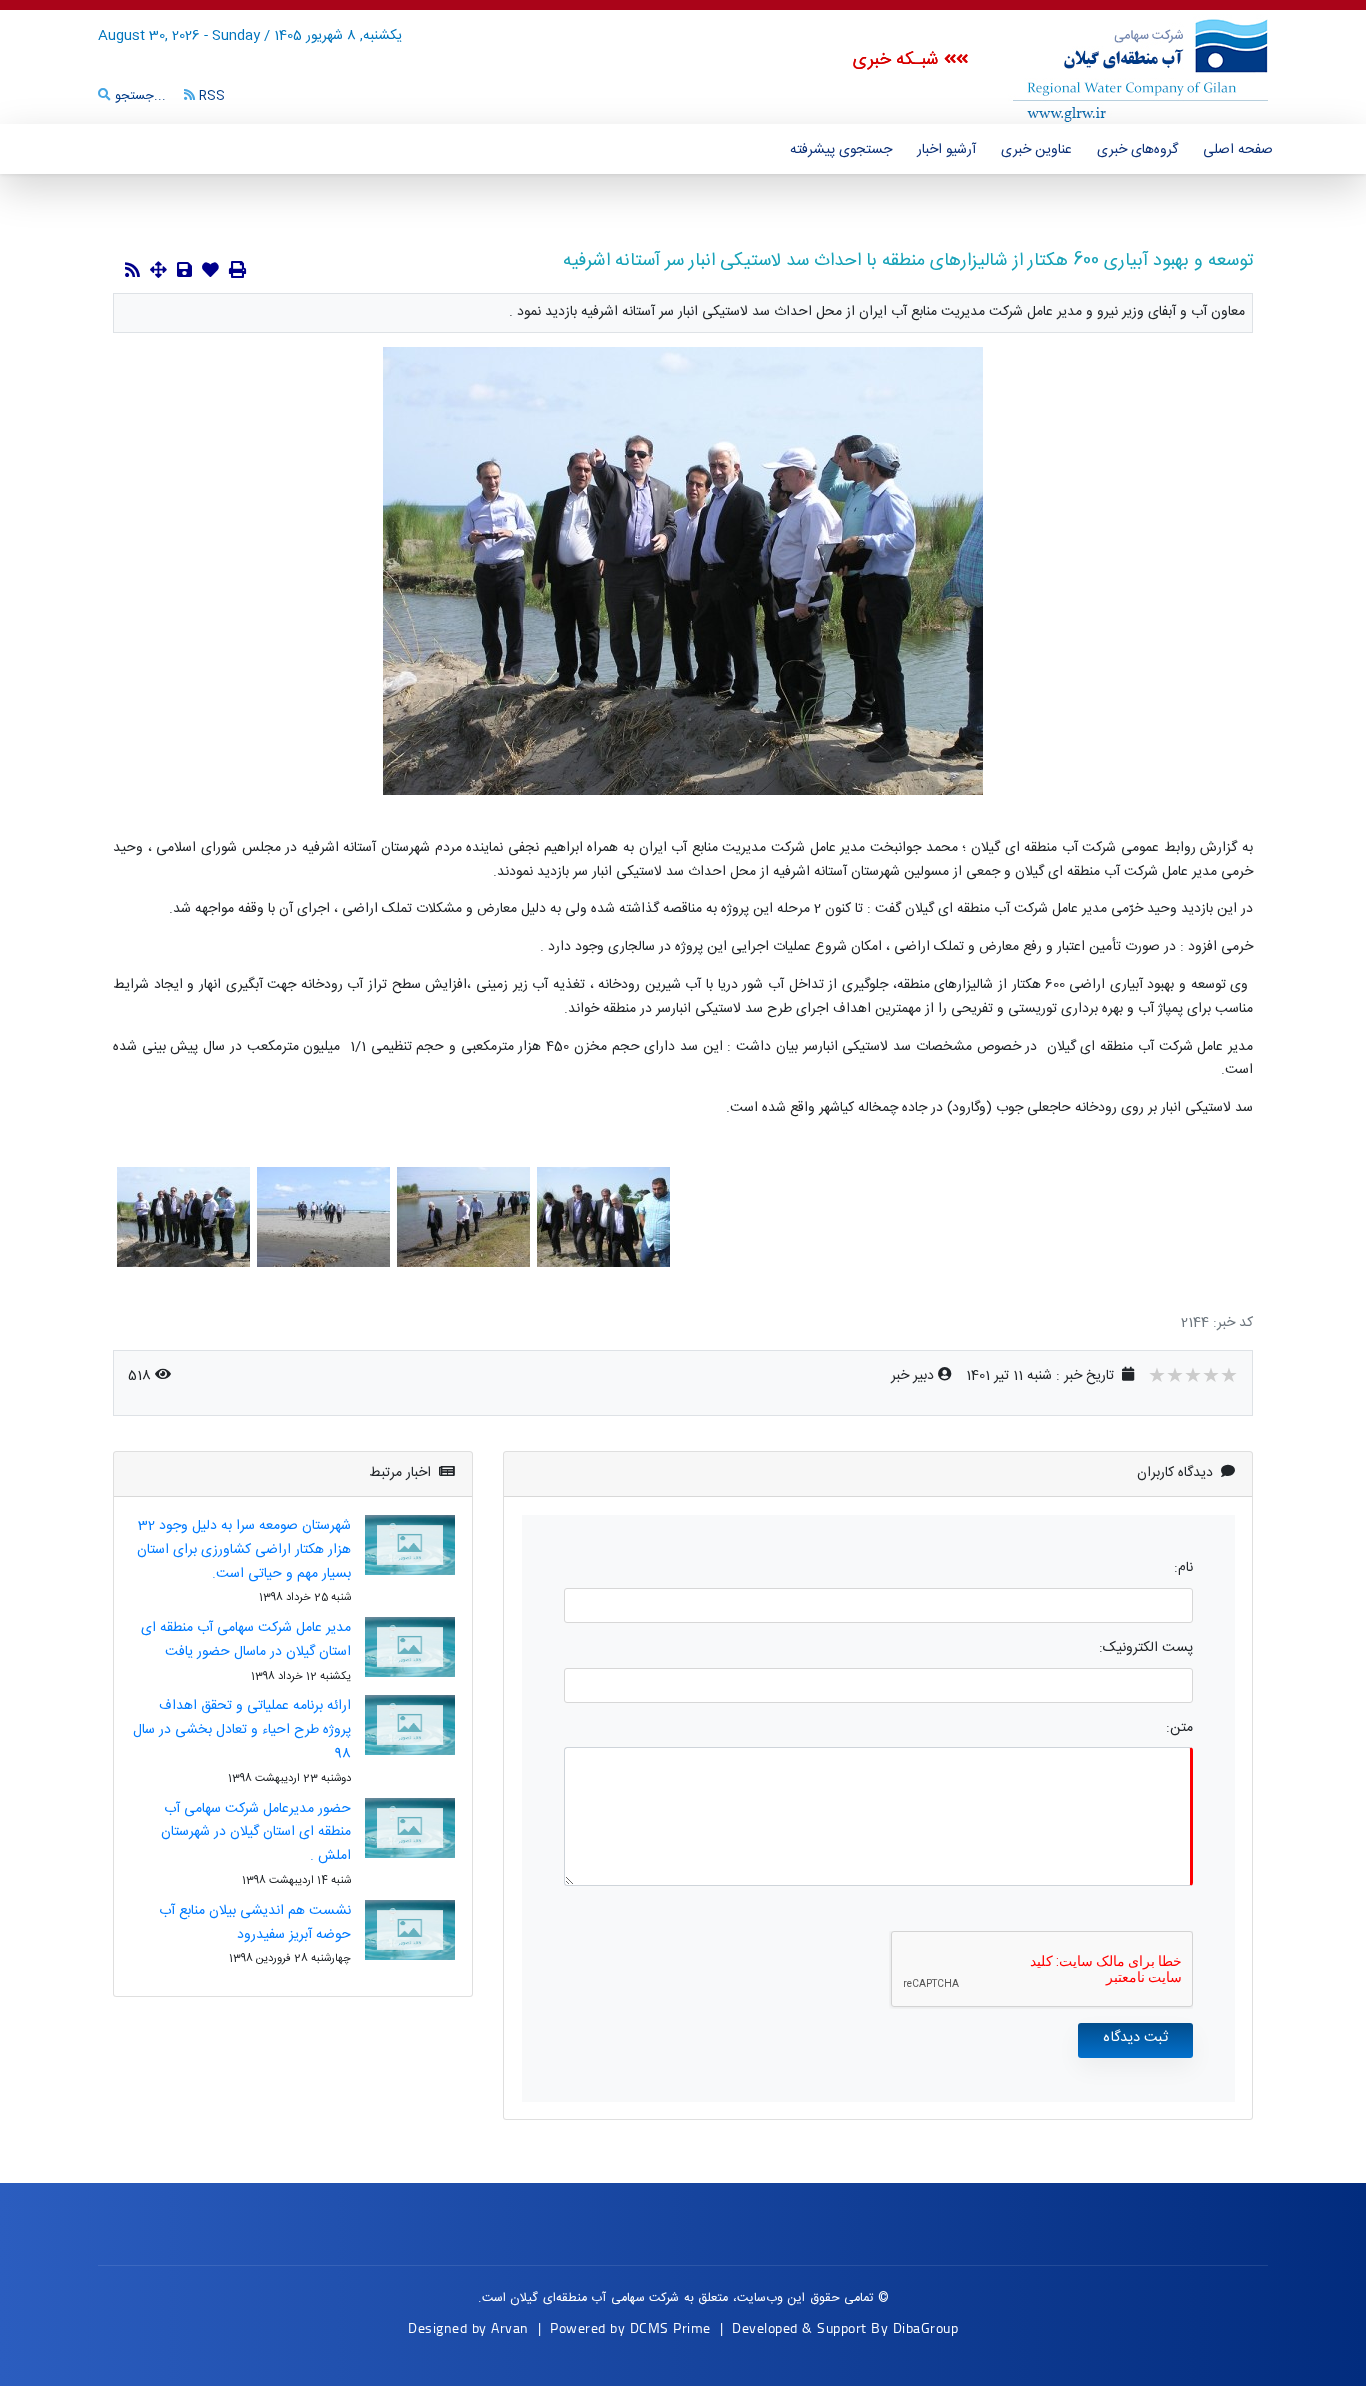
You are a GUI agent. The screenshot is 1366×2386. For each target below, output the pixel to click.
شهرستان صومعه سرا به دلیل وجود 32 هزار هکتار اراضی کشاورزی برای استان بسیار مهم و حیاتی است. (244, 1550)
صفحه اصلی (1238, 150)
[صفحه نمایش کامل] (158, 272)
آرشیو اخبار (946, 150)
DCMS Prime (670, 2327)
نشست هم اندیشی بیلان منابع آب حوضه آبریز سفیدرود (255, 1923)
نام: (1183, 1568)
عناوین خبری (1036, 150)
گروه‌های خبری (1137, 150)
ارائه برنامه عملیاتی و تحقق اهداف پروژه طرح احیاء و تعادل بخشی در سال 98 (242, 1730)
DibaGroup (926, 2327)
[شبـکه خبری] (1118, 69)
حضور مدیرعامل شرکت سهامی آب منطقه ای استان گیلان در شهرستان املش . (256, 1833)
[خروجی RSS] (132, 272)
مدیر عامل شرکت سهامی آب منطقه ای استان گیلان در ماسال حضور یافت (246, 1640)
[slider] (1193, 1378)
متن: (1179, 1728)
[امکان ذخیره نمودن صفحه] (184, 272)
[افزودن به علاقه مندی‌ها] (210, 272)
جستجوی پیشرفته (841, 150)
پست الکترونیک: (1146, 1648)
